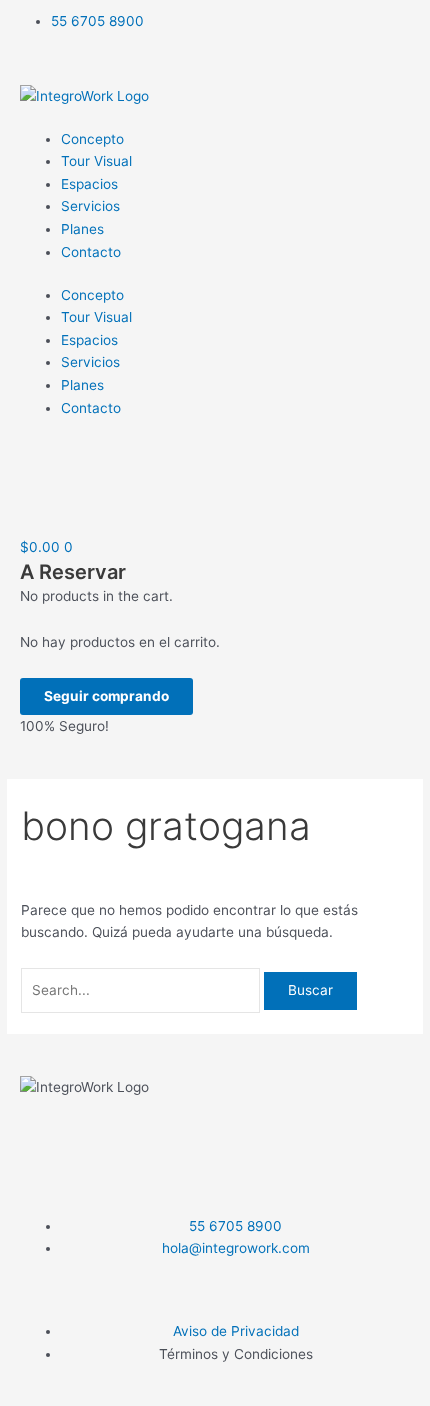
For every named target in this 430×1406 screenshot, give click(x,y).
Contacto (91, 252)
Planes (82, 229)
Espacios (89, 184)
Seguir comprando (106, 696)
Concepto (92, 139)
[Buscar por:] (142, 990)
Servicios (90, 206)
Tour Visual (96, 161)
